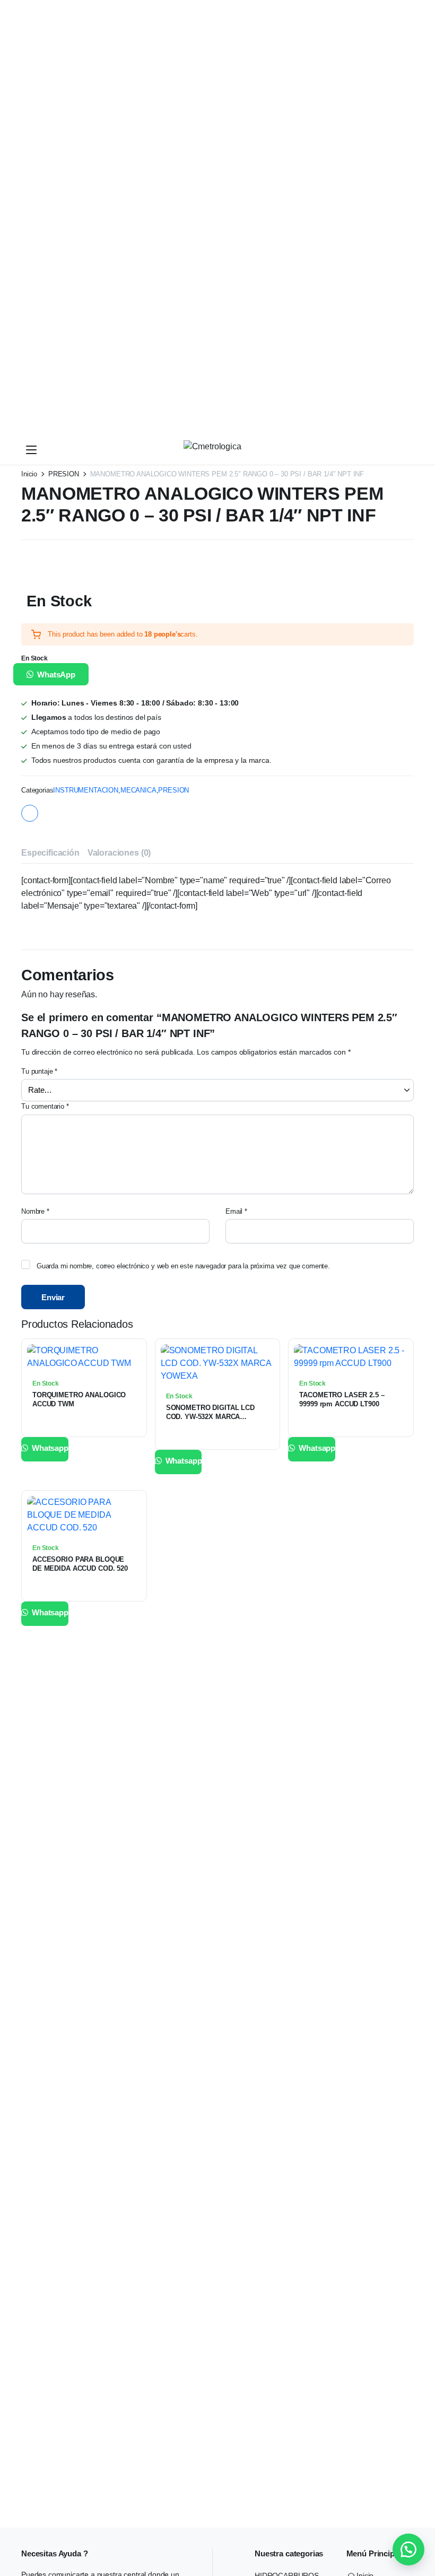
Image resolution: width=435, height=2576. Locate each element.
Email (236, 1211)
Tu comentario (45, 1106)
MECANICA (138, 790)
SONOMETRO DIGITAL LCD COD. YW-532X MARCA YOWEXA (210, 1417)
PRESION (64, 474)
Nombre (35, 1211)
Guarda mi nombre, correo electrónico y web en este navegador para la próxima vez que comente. (183, 1266)
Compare (134, 1376)
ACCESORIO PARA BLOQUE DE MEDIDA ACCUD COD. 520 (80, 1564)
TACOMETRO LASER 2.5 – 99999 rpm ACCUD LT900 (342, 1399)
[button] (55, 674)
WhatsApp (56, 675)
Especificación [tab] (50, 853)
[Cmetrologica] (228, 450)
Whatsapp (49, 1448)
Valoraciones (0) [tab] (119, 853)
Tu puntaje (39, 1071)
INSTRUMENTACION (86, 790)
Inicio (29, 474)
